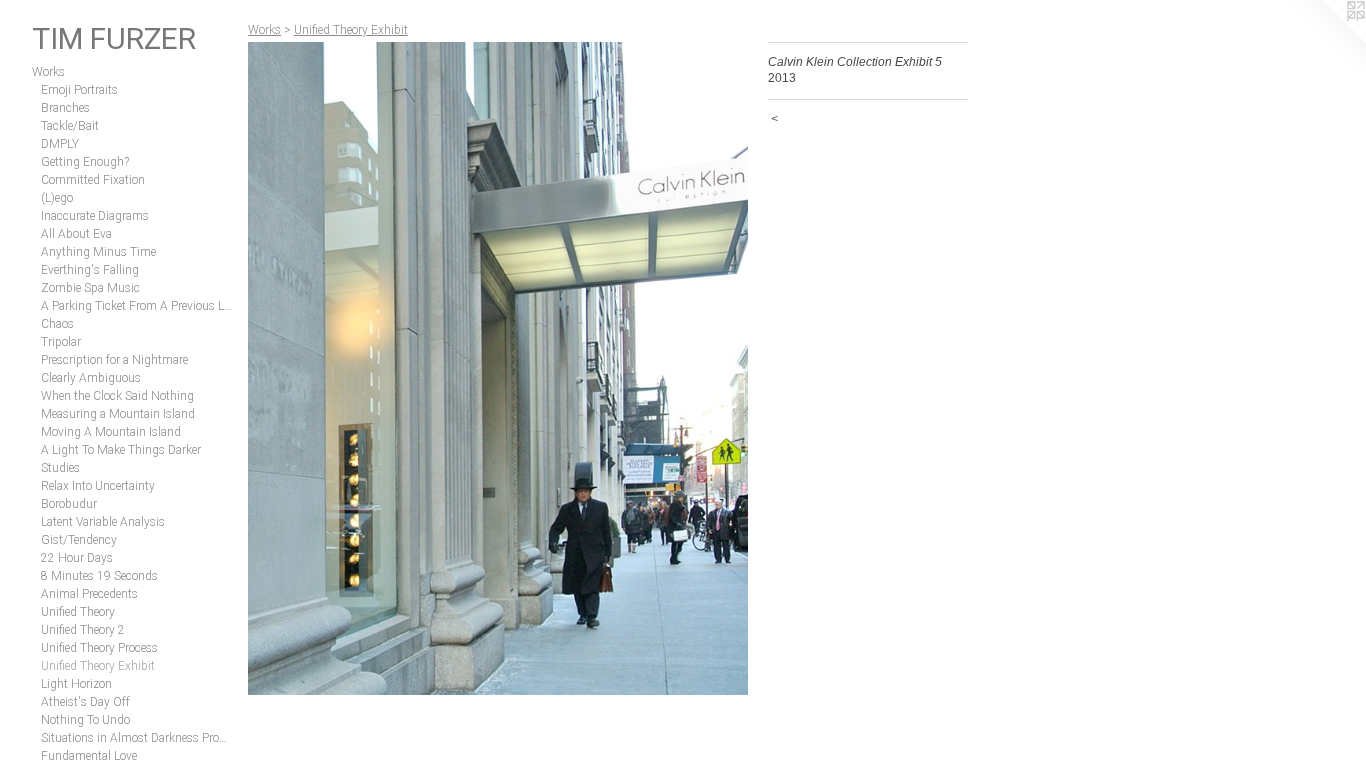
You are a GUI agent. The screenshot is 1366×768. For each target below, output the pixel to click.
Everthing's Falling (90, 270)
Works (48, 72)
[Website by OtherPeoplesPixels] (1326, 40)
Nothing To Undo (85, 720)
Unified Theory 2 (83, 630)
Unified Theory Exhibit (98, 666)
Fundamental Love (89, 756)
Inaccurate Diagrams (95, 216)
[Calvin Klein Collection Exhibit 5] (498, 368)
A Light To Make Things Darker (121, 450)
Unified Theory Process (99, 648)
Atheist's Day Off (85, 702)
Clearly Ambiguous (91, 378)
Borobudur (69, 504)
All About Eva (76, 234)
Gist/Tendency (79, 540)
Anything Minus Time (98, 252)
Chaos (57, 324)
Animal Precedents (89, 594)
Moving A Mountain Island (111, 432)
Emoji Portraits (79, 90)
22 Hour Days (77, 558)
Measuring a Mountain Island (118, 414)
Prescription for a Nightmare (114, 360)
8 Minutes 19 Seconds (99, 576)
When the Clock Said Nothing (117, 396)
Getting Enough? (85, 162)
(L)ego (57, 198)
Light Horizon (76, 684)
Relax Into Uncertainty (98, 486)
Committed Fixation (93, 180)
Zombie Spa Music (90, 288)
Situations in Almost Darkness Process (136, 738)
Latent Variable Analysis (103, 522)
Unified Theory (78, 612)
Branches (65, 108)
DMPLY (60, 144)
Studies (60, 468)
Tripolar (61, 342)
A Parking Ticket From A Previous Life (136, 306)
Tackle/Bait (70, 126)
